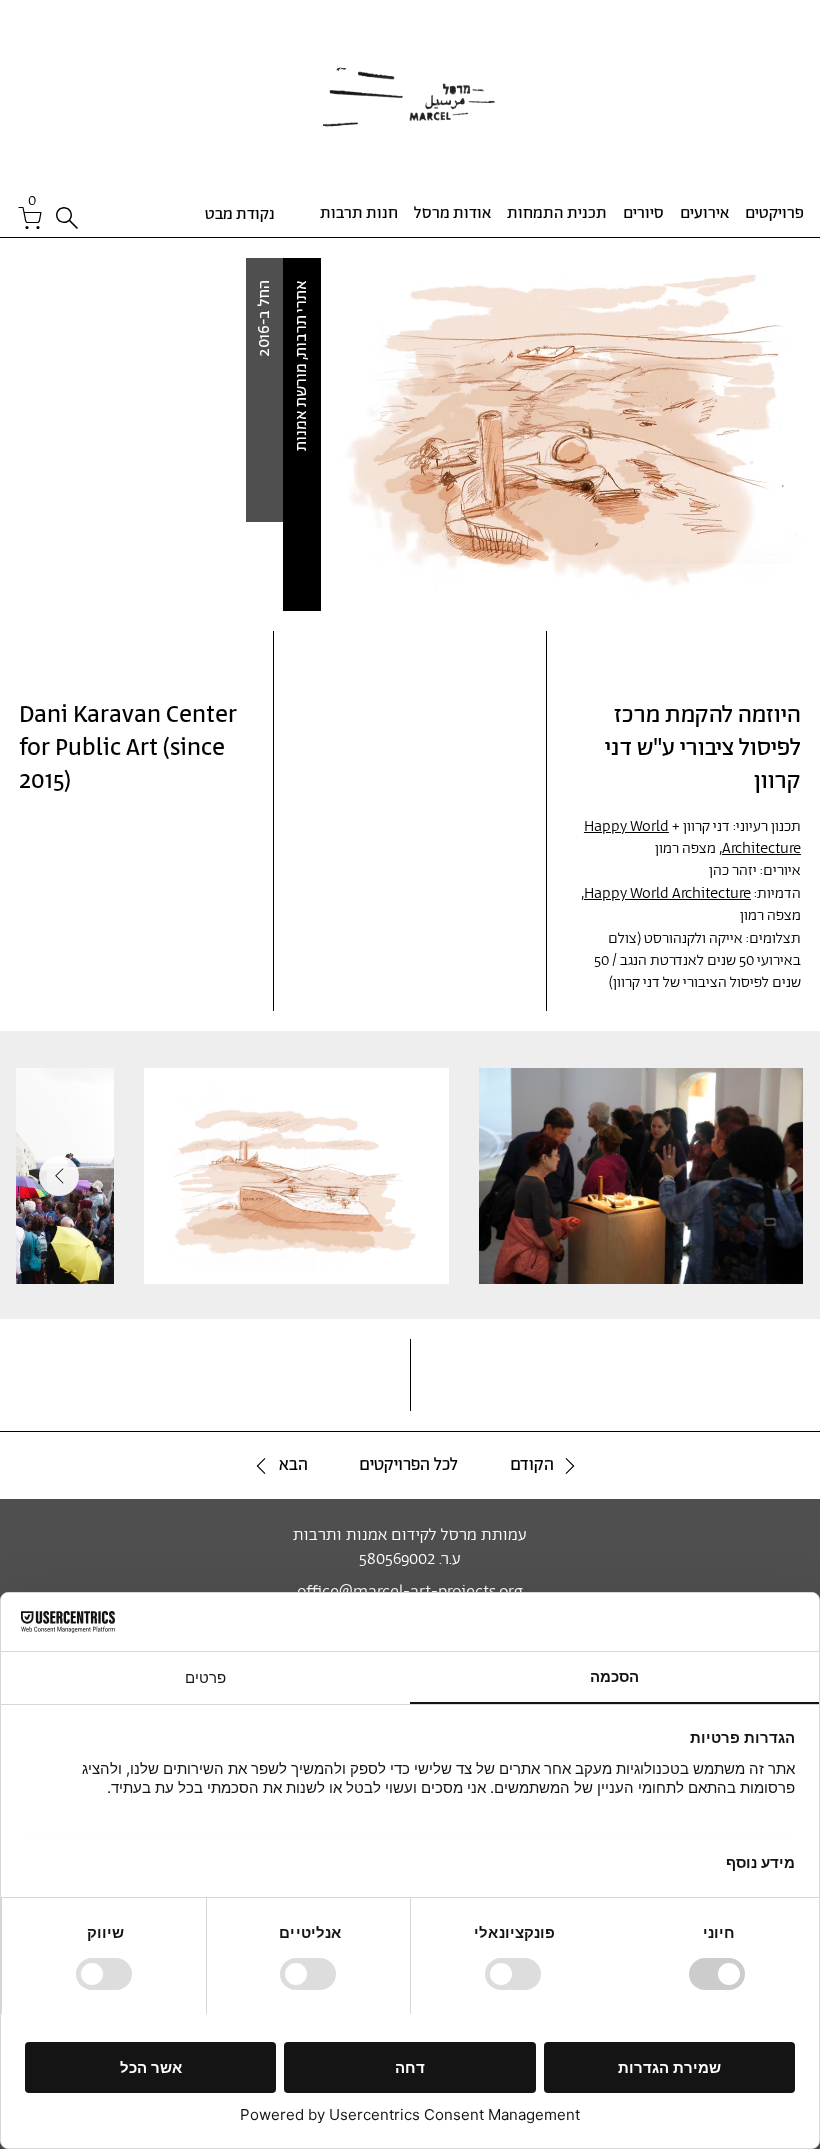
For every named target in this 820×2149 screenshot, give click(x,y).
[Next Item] (59, 1176)
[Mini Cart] (31, 218)
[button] (32, 199)
